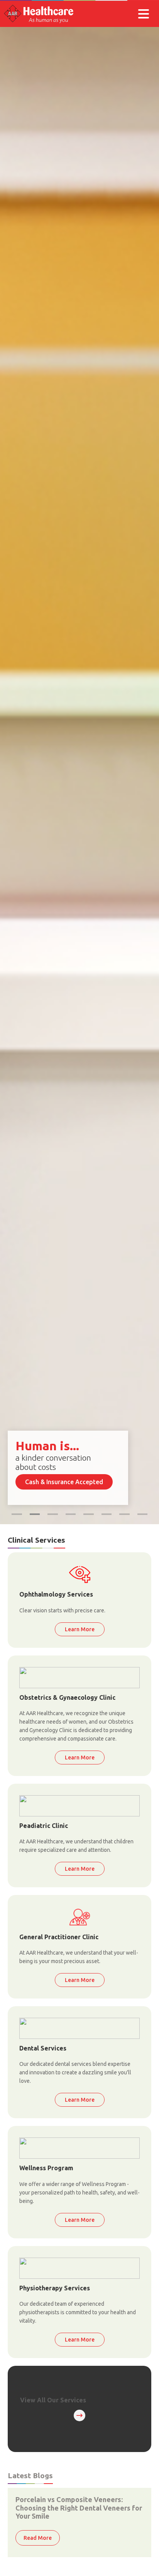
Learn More (80, 1629)
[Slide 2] (35, 1514)
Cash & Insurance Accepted (64, 1482)
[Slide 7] (143, 1514)
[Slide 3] (53, 1514)
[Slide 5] (89, 1514)
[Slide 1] (17, 1514)
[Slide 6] (107, 1514)
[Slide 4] (71, 1514)
